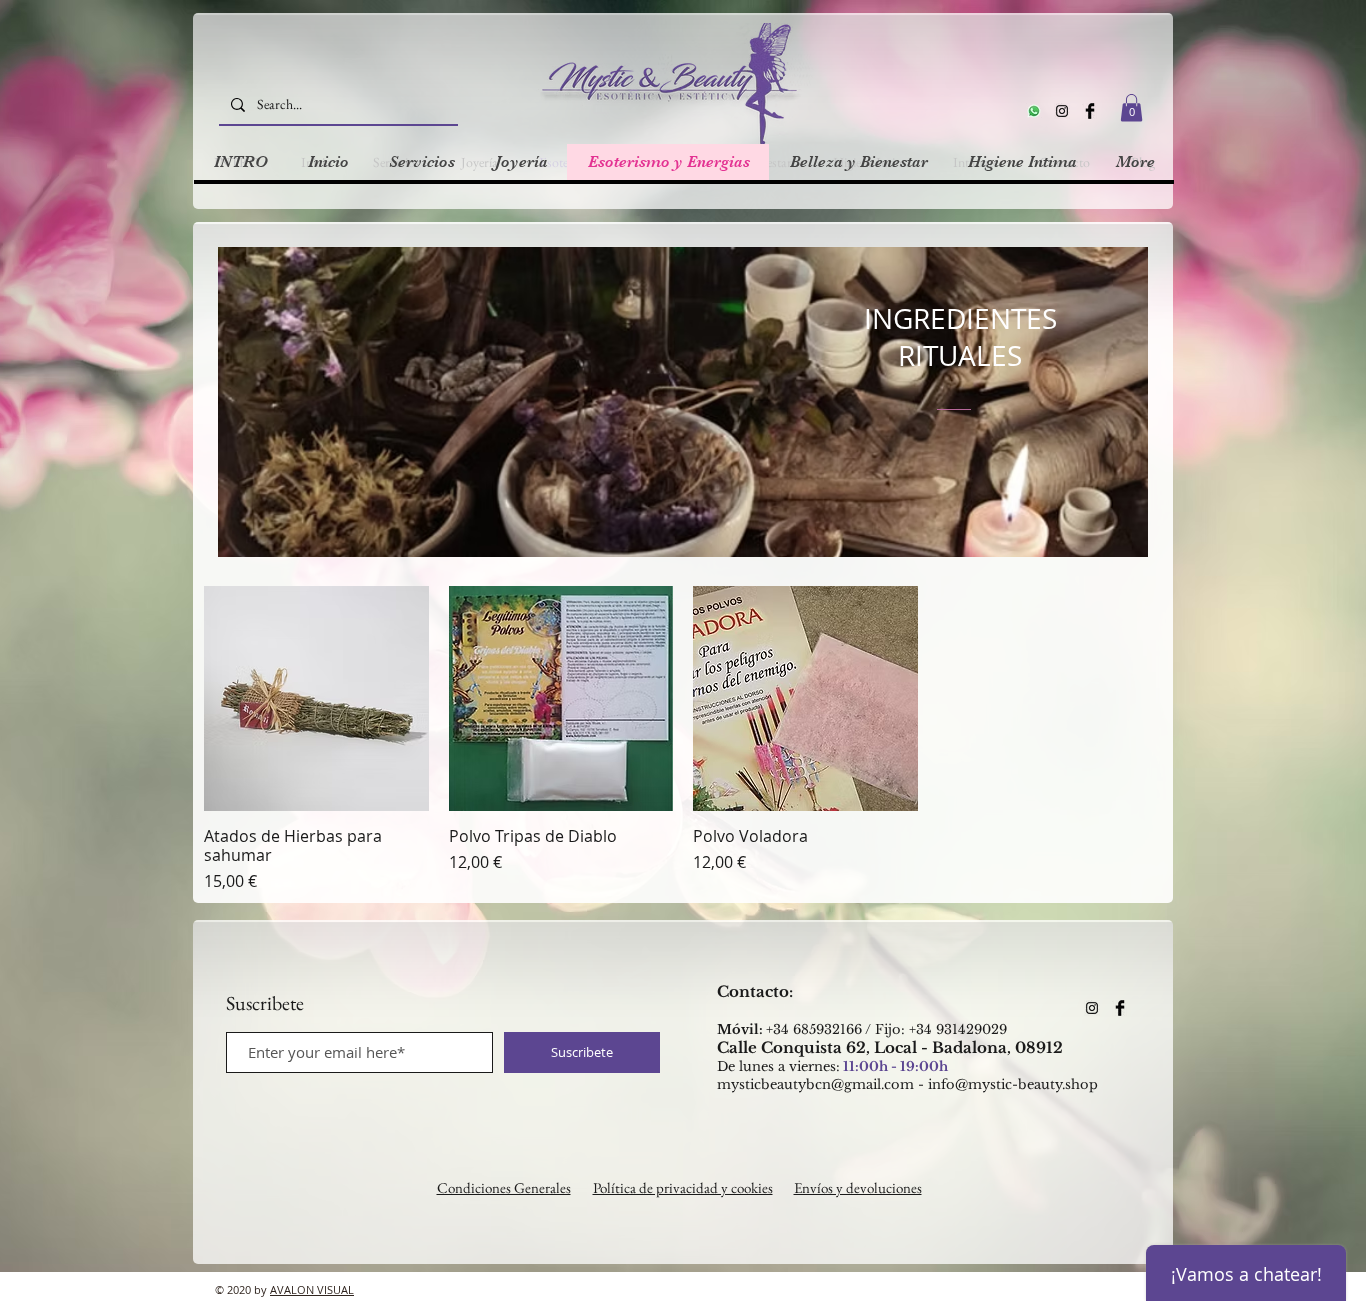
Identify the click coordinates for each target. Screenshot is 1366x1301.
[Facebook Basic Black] (1090, 111)
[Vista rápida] (316, 698)
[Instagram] (1062, 111)
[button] (1131, 107)
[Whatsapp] (1034, 111)
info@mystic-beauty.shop (1013, 1084)
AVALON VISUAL (312, 1289)
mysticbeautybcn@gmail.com (815, 1084)
